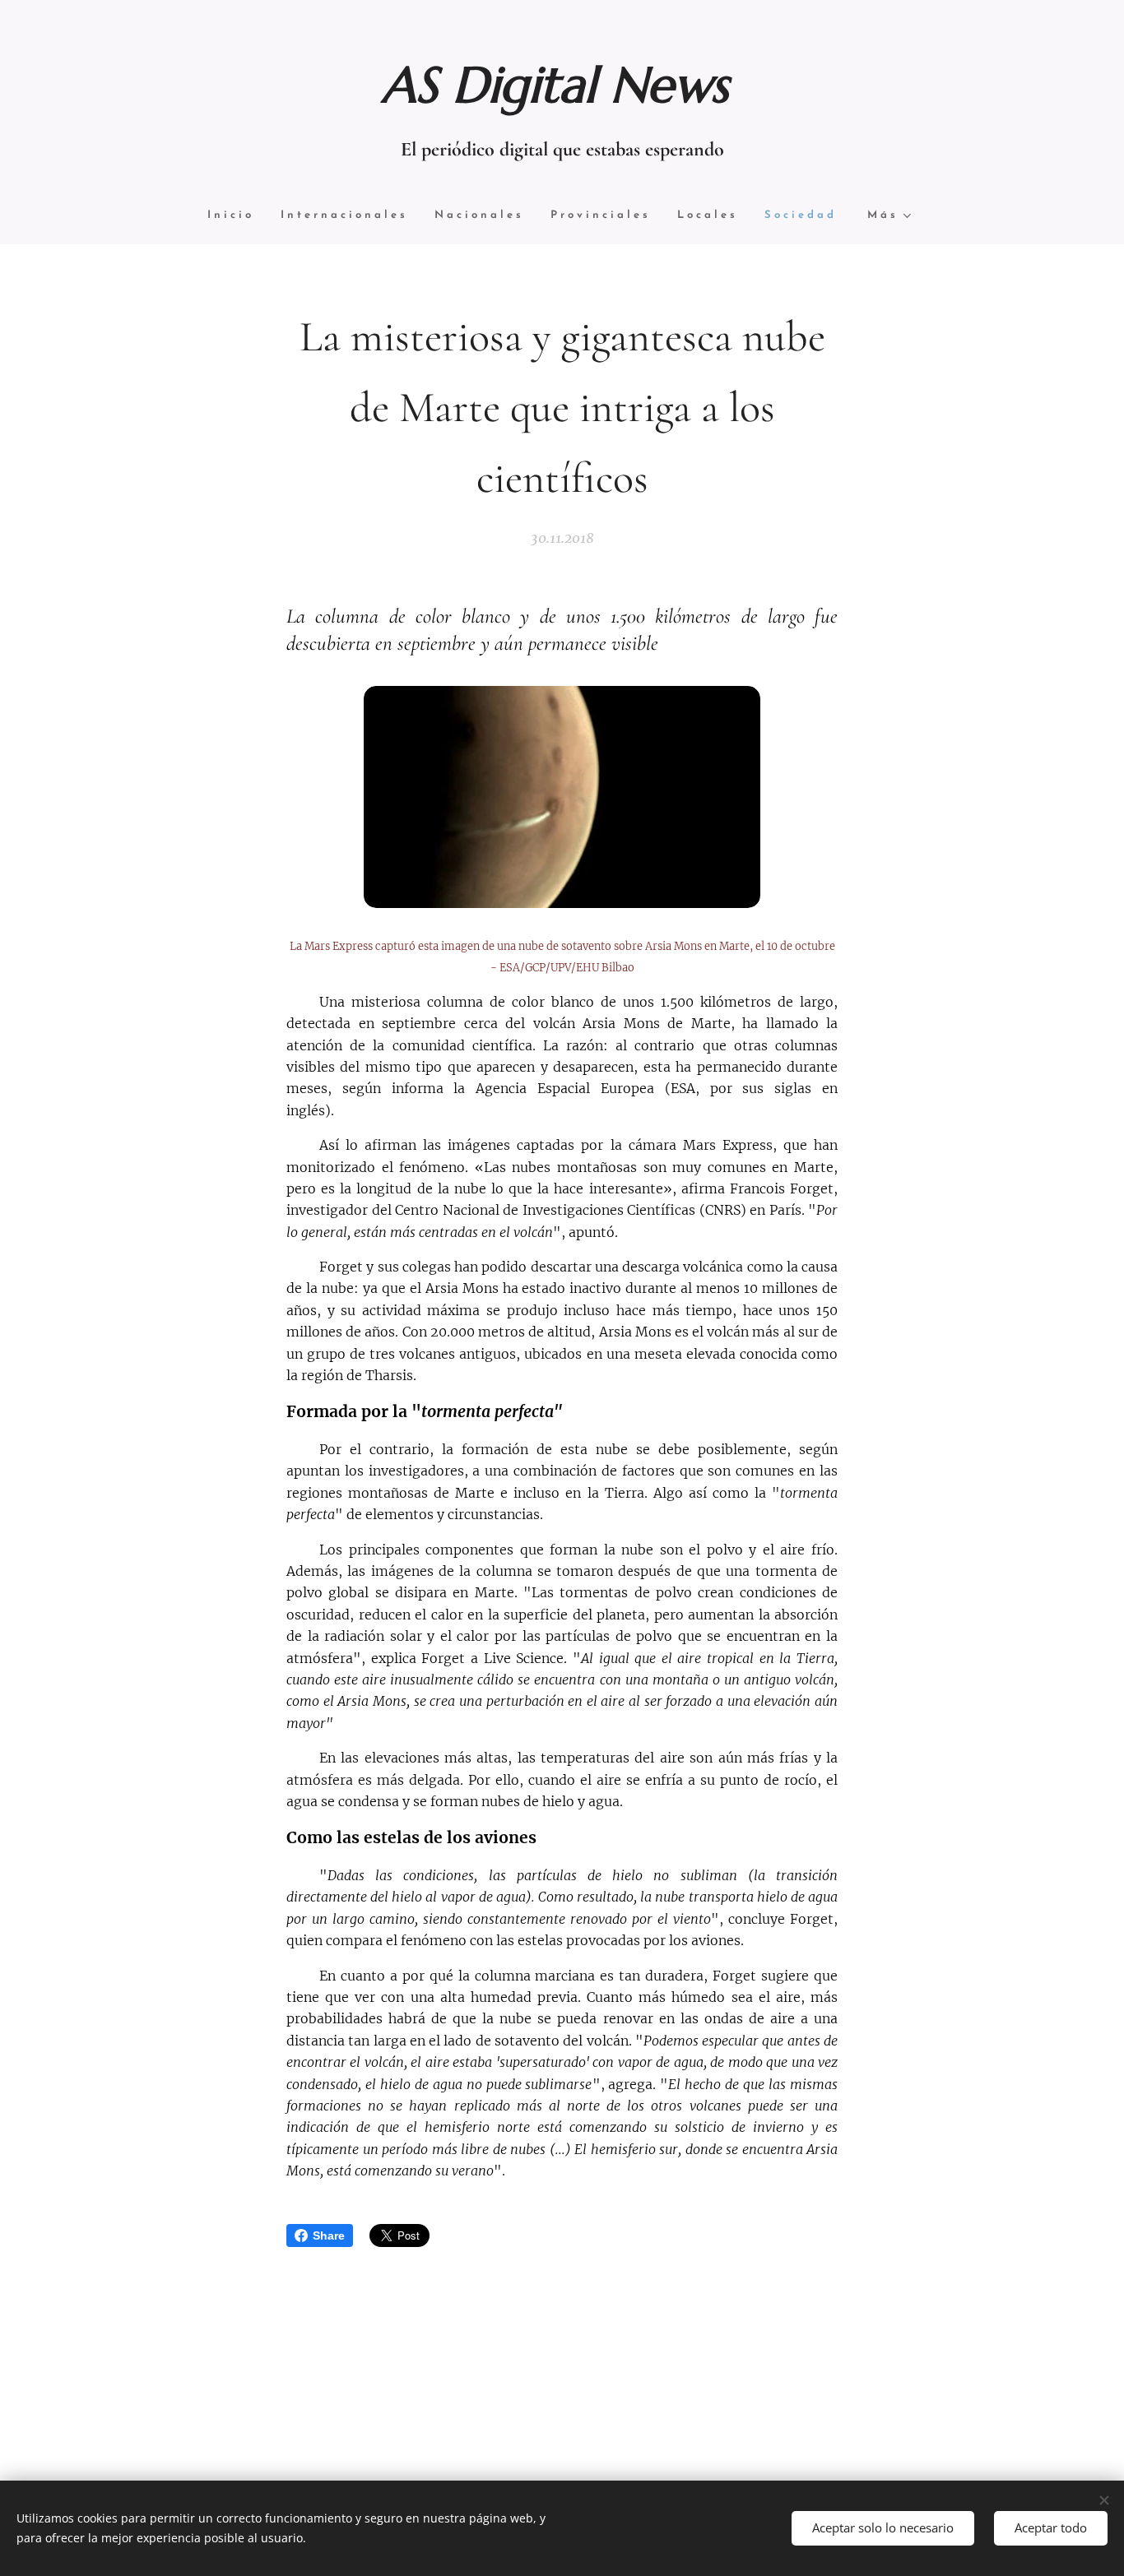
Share (329, 2235)
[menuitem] (237, 216)
